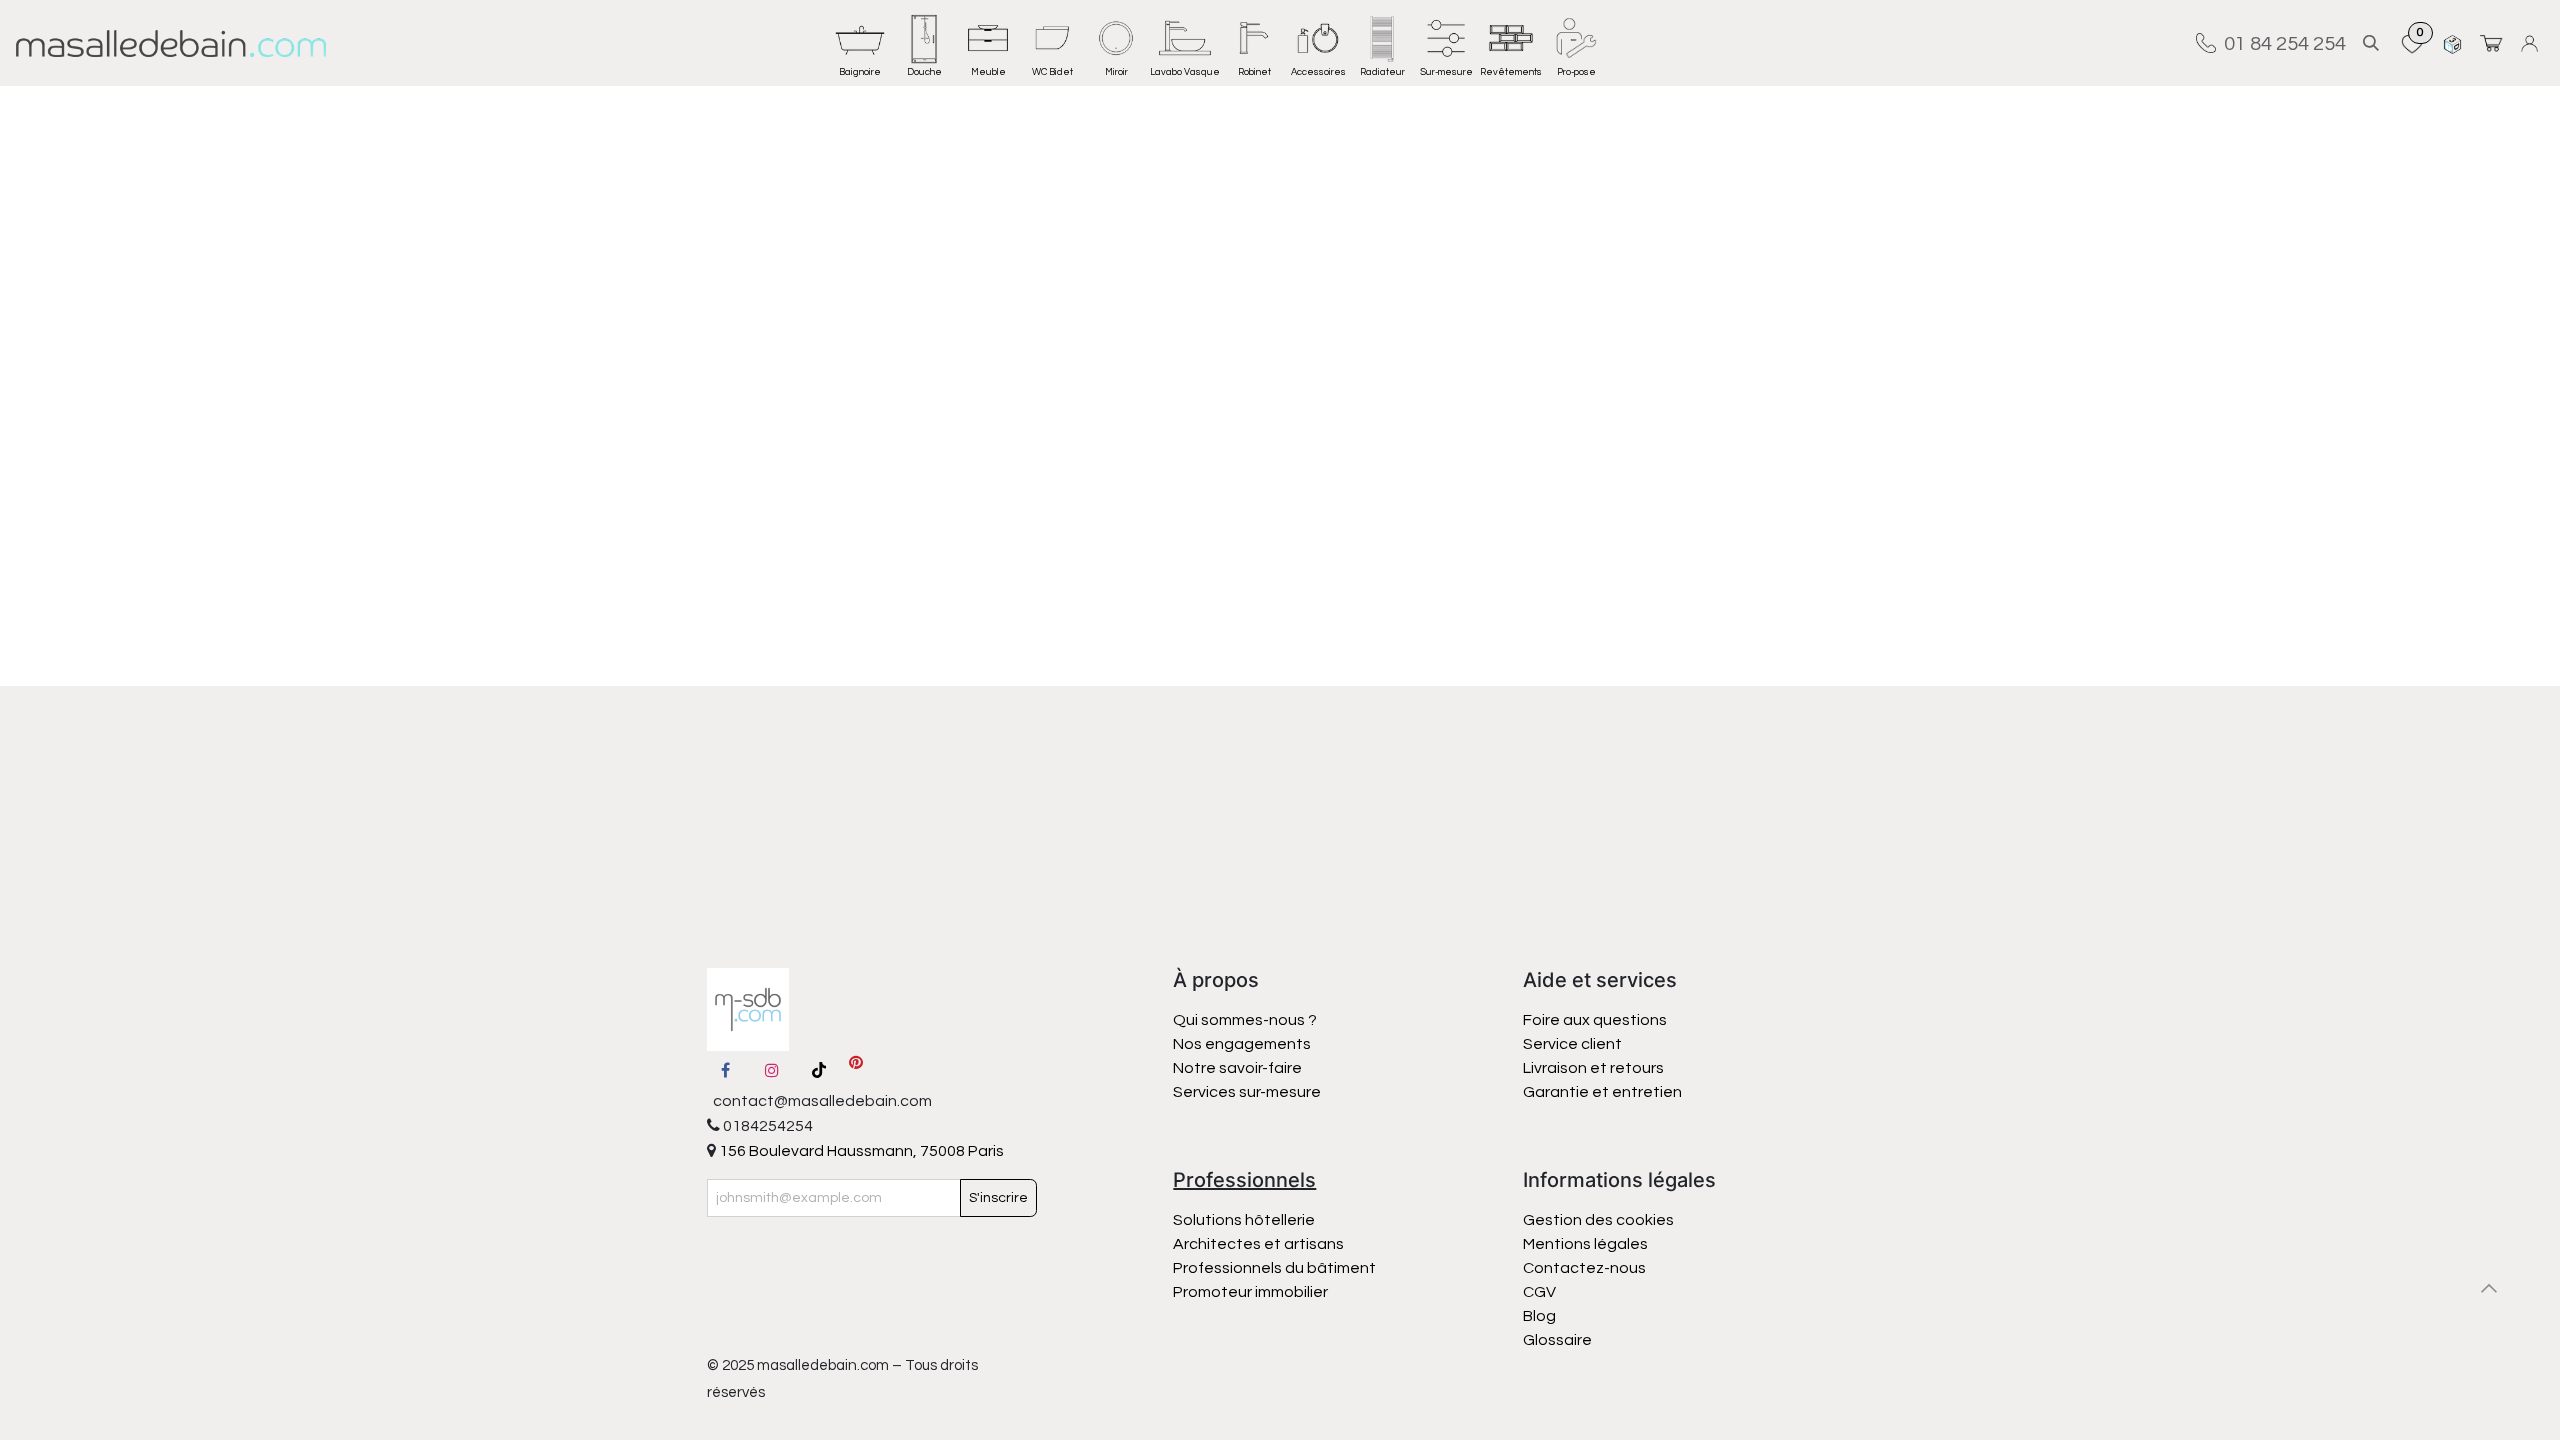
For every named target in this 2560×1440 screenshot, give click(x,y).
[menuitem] (860, 43)
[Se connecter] (2532, 43)
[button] (2371, 43)
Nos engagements (1243, 1044)
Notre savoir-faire (1237, 1068)
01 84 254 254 (2281, 43)
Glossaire (1557, 1340)
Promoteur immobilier (1250, 1292)
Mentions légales (1585, 1244)
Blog (1539, 1316)
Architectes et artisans (1258, 1244)
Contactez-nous (1586, 1268)
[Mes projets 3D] (2452, 43)
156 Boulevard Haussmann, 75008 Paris (860, 1151)
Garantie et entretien (1602, 1092)
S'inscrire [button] (998, 1198)
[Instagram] (772, 1070)
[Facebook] (726, 1070)
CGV (1539, 1292)
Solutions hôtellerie (1244, 1220)
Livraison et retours (1593, 1068)
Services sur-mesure (1247, 1092)
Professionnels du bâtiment (1274, 1268)
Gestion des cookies (1598, 1220)
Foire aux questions (1595, 1020)
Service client (1572, 1044)
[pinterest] (856, 1070)
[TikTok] (819, 1070)
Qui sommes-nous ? (1245, 1020)
